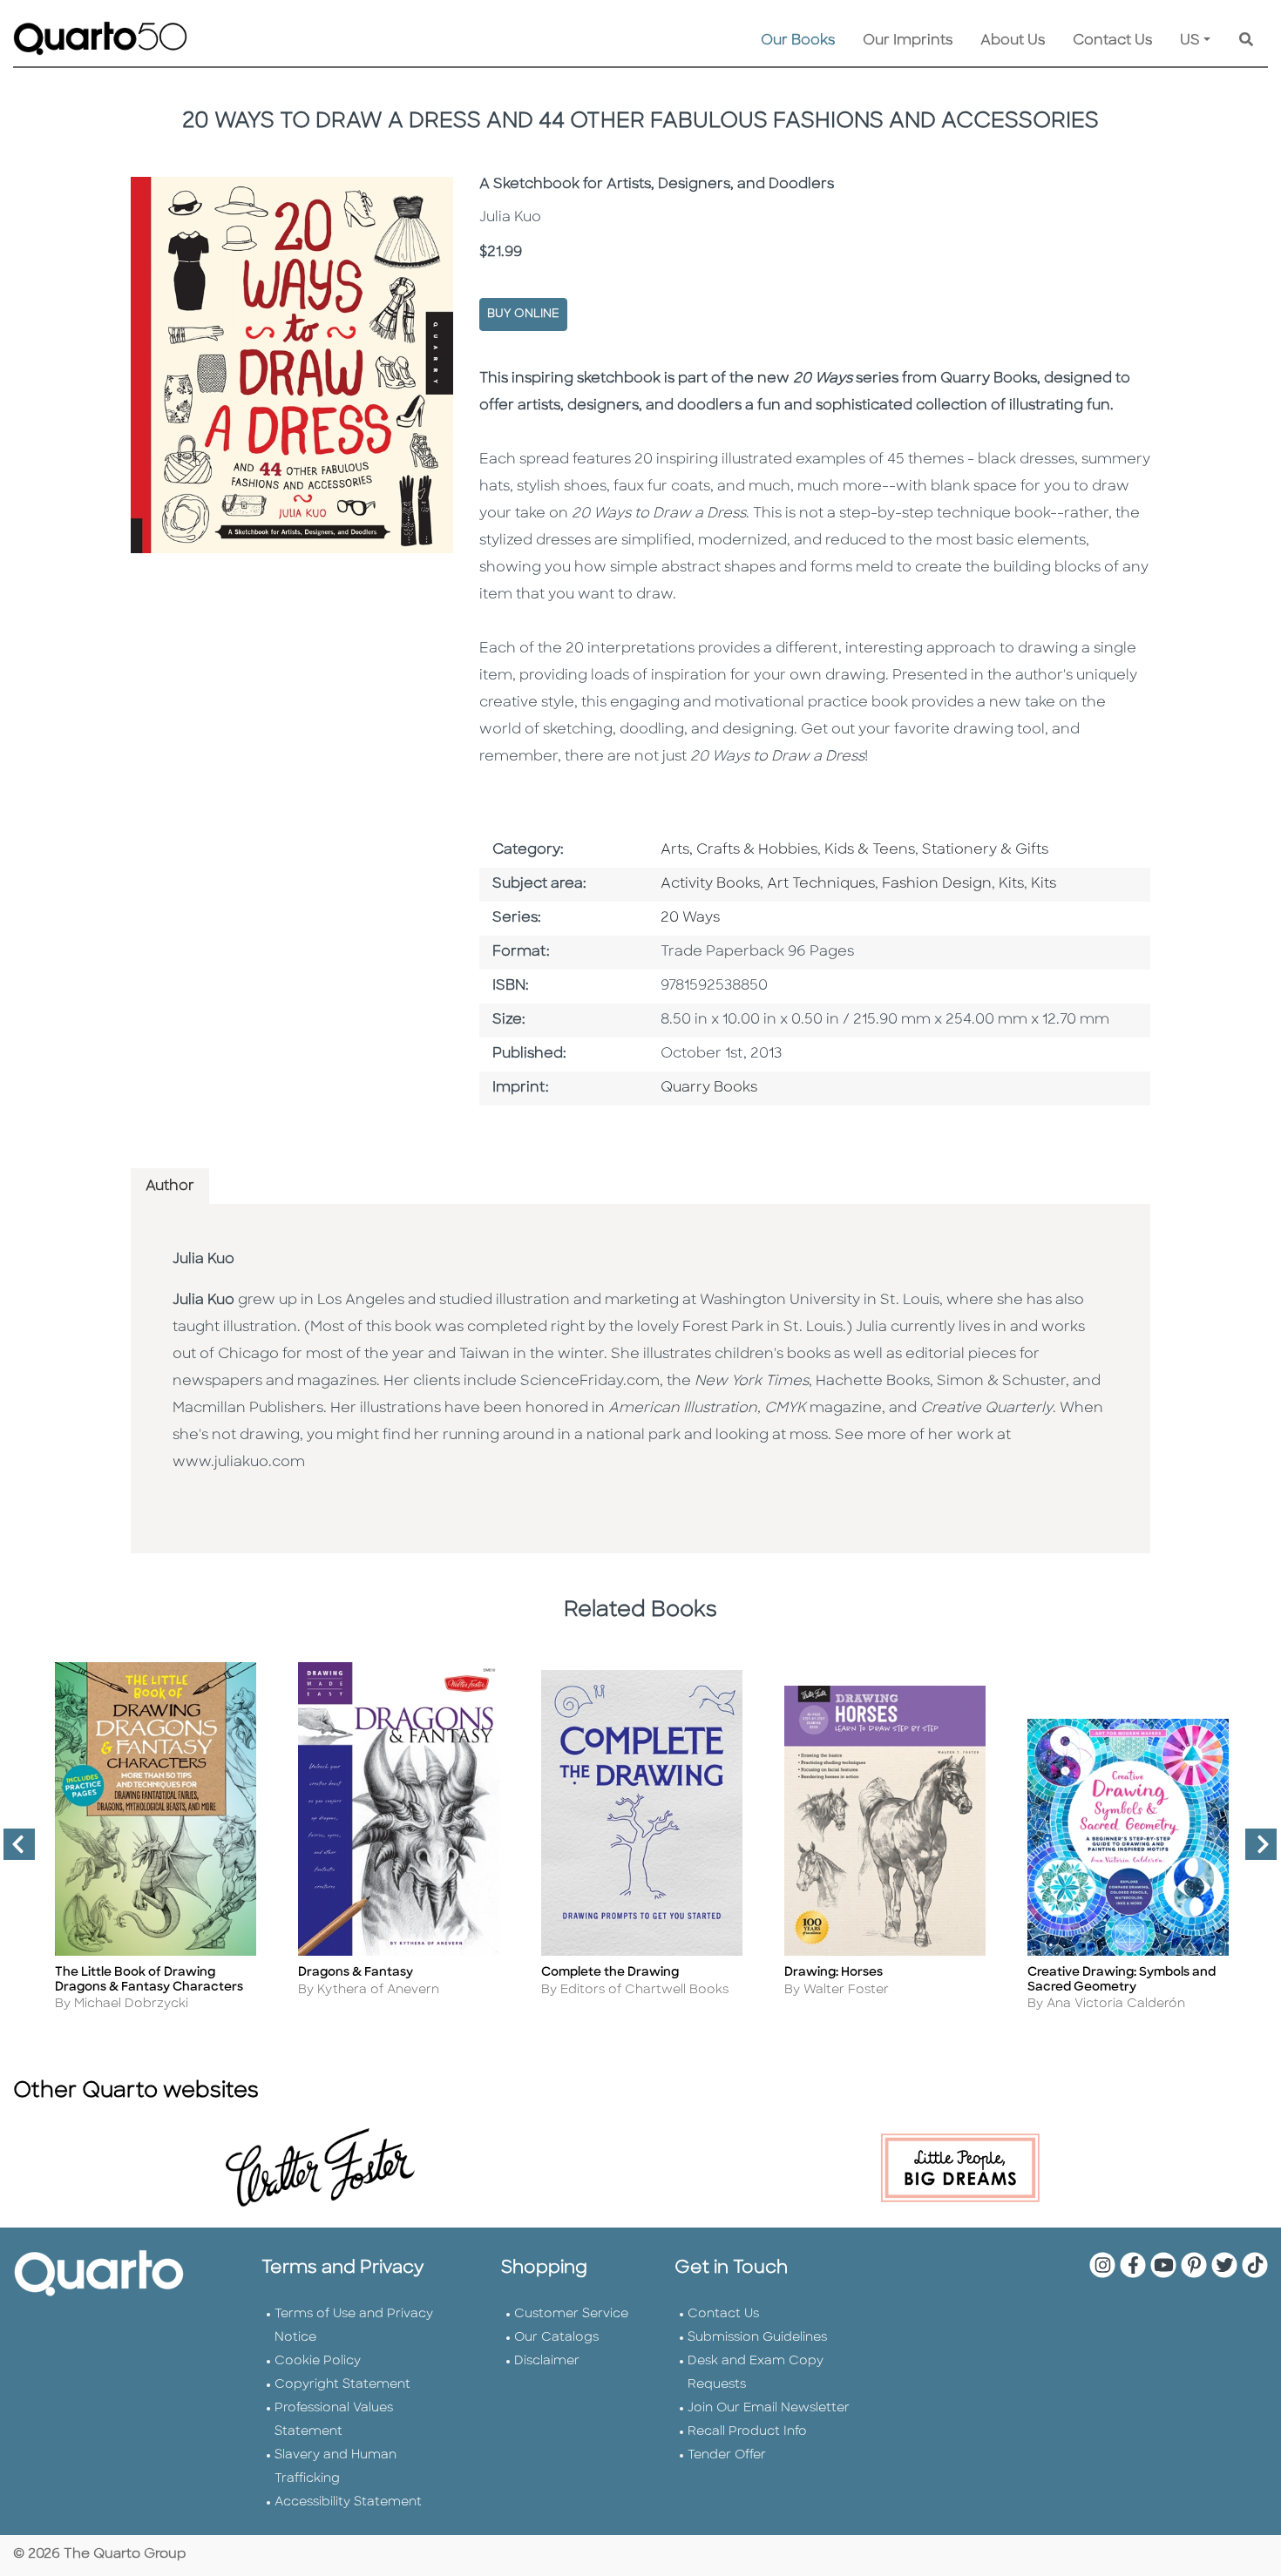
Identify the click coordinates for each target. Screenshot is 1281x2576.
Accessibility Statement (348, 2502)
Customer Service (571, 2314)
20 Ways (690, 918)
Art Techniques (821, 884)
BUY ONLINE (523, 314)
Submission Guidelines (757, 2338)
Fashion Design (937, 884)
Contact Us (1112, 41)
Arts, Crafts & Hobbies (739, 850)
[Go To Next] (1254, 1851)
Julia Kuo (203, 1260)
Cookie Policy (318, 2361)
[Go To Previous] (12, 1851)
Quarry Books (709, 1088)
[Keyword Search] (1246, 41)
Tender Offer (727, 2455)
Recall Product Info (747, 2432)
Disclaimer (547, 2361)
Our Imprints (908, 41)
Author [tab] (170, 1187)
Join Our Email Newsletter (769, 2408)
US (1190, 41)
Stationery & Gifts (985, 850)
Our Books (798, 41)
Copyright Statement (342, 2385)
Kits (1011, 884)
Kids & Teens (870, 850)
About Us (1013, 41)
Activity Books (710, 884)
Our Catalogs (556, 2338)
